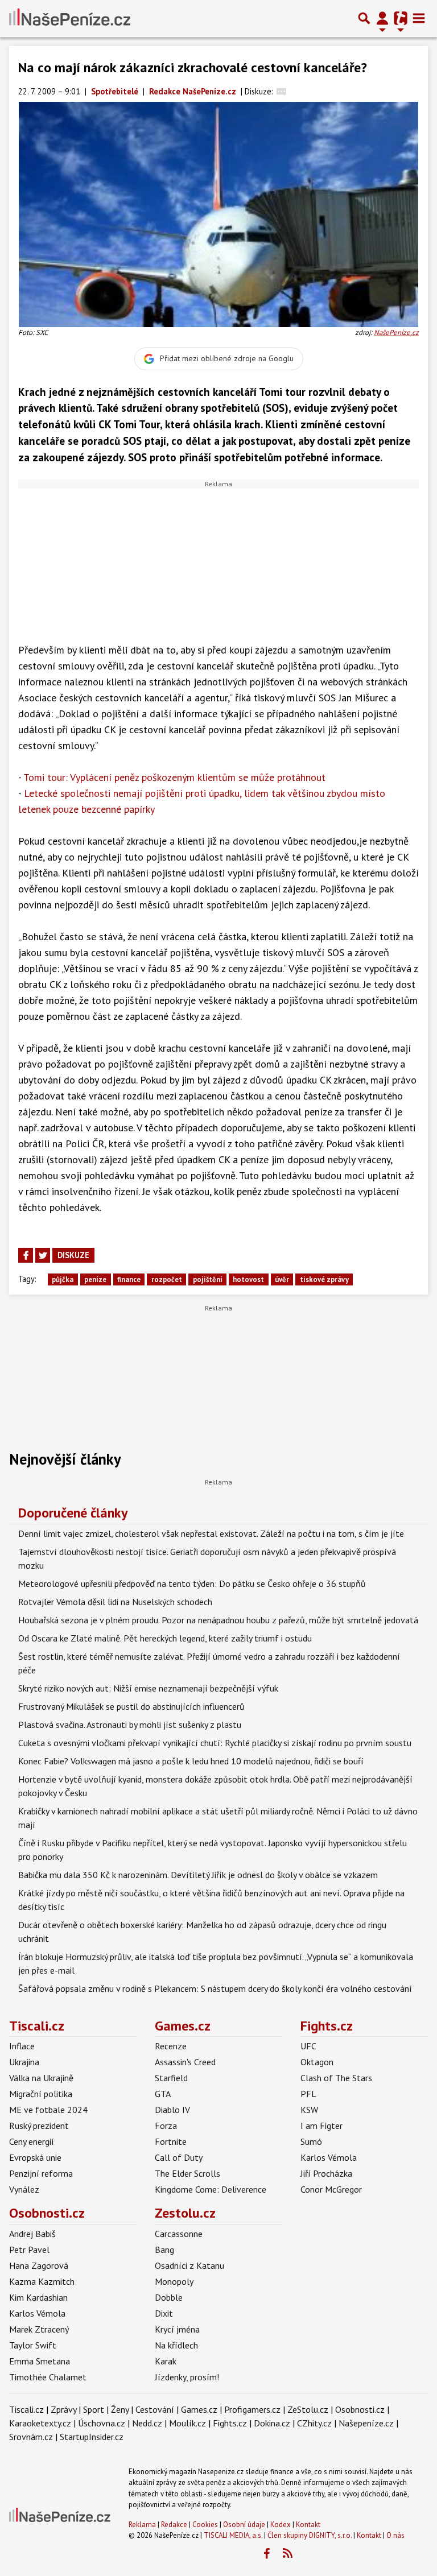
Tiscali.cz (37, 2026)
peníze (95, 1279)
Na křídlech (176, 2345)
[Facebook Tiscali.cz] (266, 2554)
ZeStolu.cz (308, 2409)
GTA (163, 2094)
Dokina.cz (272, 2423)
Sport (94, 2409)
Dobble (169, 2297)
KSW (309, 2110)
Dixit (164, 2313)
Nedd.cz (147, 2423)
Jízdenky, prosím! (187, 2377)
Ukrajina (24, 2062)
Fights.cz (327, 2026)
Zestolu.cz (185, 2213)
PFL (308, 2094)
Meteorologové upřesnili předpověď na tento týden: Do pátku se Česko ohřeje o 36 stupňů (192, 1583)
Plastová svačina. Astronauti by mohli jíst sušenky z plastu (130, 1725)
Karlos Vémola (329, 2157)
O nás (395, 2535)
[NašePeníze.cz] (70, 18)
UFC (308, 2046)
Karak (166, 2361)
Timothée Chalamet (48, 2377)
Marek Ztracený (39, 2329)
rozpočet (167, 1279)
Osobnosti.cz (47, 2213)
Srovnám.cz (31, 2437)
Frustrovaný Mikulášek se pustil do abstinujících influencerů (131, 1706)
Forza (166, 2126)
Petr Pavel (29, 2250)
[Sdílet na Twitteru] (43, 1255)
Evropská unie (35, 2157)
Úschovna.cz (102, 2423)
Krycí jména (177, 2329)
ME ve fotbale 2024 (48, 2110)
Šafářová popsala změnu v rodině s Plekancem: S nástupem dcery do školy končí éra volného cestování (215, 1988)
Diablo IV (172, 2110)
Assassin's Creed (185, 2062)
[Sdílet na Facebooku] (26, 1255)
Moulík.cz (187, 2423)
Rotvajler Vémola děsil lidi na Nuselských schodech (115, 1602)
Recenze (171, 2046)
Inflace (22, 2046)
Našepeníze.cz (366, 2423)
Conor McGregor (331, 2189)
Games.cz (183, 2026)
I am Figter (321, 2126)
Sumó (311, 2141)
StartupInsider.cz (92, 2437)
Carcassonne (179, 2234)
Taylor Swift (33, 2345)
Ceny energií (32, 2141)
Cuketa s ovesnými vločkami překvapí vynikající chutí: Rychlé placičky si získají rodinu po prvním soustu (215, 1743)
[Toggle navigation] (419, 18)
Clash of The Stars (336, 2078)
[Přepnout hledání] (364, 18)
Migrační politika (41, 2094)
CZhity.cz (314, 2423)
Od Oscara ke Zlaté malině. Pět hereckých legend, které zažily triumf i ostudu (165, 1638)
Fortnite (171, 2141)
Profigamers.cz (252, 2409)
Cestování (155, 2409)
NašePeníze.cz (396, 332)
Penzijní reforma (41, 2173)
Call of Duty (179, 2157)
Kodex (281, 2525)
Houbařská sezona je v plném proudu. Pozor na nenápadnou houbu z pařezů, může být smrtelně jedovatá (218, 1620)
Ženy (120, 2409)
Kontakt (308, 2525)
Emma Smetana (40, 2361)
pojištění (208, 1279)
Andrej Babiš (32, 2234)
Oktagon (317, 2062)
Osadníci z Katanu (189, 2265)
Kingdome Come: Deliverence (211, 2189)
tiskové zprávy (324, 1279)
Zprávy (63, 2409)
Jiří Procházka (326, 2173)
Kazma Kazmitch (42, 2281)
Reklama (142, 2525)
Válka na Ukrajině (41, 2078)
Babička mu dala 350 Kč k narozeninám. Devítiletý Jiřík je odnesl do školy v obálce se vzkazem (198, 1875)
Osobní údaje (244, 2525)
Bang (164, 2250)
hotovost (248, 1279)
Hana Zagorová (39, 2265)
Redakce (174, 2525)
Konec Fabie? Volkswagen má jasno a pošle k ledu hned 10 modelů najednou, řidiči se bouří (191, 1761)
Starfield (171, 2078)
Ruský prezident (39, 2126)
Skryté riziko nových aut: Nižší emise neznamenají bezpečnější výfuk (148, 1688)
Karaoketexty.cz (40, 2423)
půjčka (63, 1279)
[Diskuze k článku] (281, 91)
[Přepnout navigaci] (382, 18)
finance (129, 1279)
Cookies (205, 2525)
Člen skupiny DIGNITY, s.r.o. (310, 2535)
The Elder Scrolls (187, 2173)
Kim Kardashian (38, 2297)
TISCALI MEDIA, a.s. (233, 2535)
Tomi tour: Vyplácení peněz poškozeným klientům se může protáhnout (174, 777)
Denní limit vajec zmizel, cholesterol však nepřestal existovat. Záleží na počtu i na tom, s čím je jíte (211, 1533)
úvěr (282, 1279)
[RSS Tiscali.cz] (287, 2554)
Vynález (24, 2189)
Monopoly (174, 2281)
